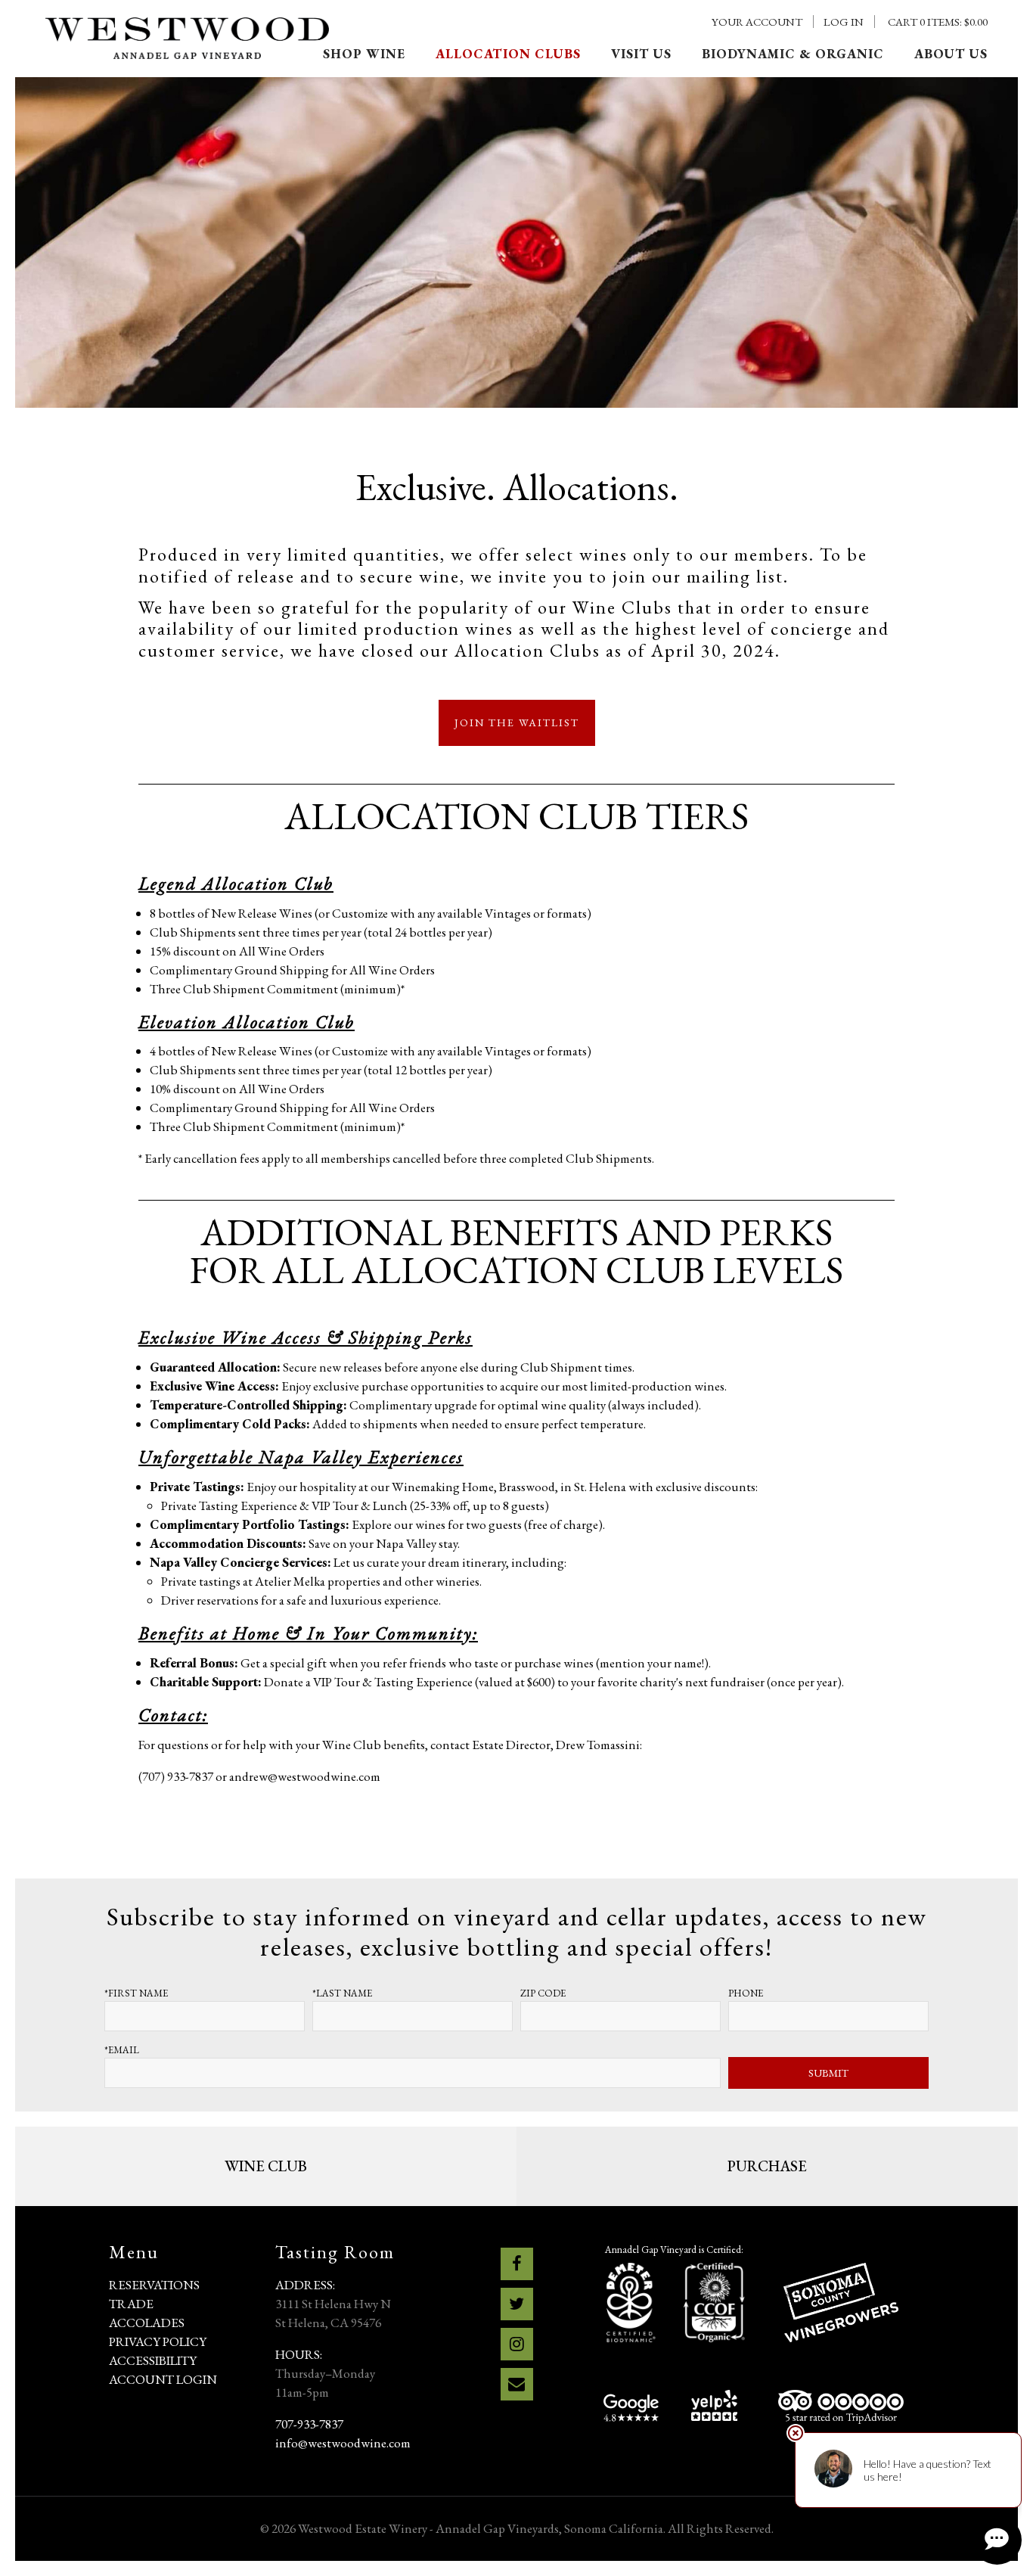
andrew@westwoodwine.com (305, 1776)
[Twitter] (517, 2304)
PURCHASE (767, 2166)
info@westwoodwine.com (343, 2443)
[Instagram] (517, 2344)
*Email (122, 2050)
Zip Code (543, 1993)
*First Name (136, 1993)
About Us (951, 54)
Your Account (757, 22)
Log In (844, 22)
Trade (131, 2304)
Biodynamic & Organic (793, 54)
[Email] (517, 2384)
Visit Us (641, 54)
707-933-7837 (309, 2424)
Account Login (163, 2379)
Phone (746, 1993)
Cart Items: (938, 22)
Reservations (154, 2285)
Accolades (147, 2323)
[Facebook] (517, 2264)
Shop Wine (364, 54)
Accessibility (153, 2360)
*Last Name (342, 1993)
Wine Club (266, 2166)
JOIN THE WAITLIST (517, 722)
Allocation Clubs (508, 54)
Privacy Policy (158, 2341)
